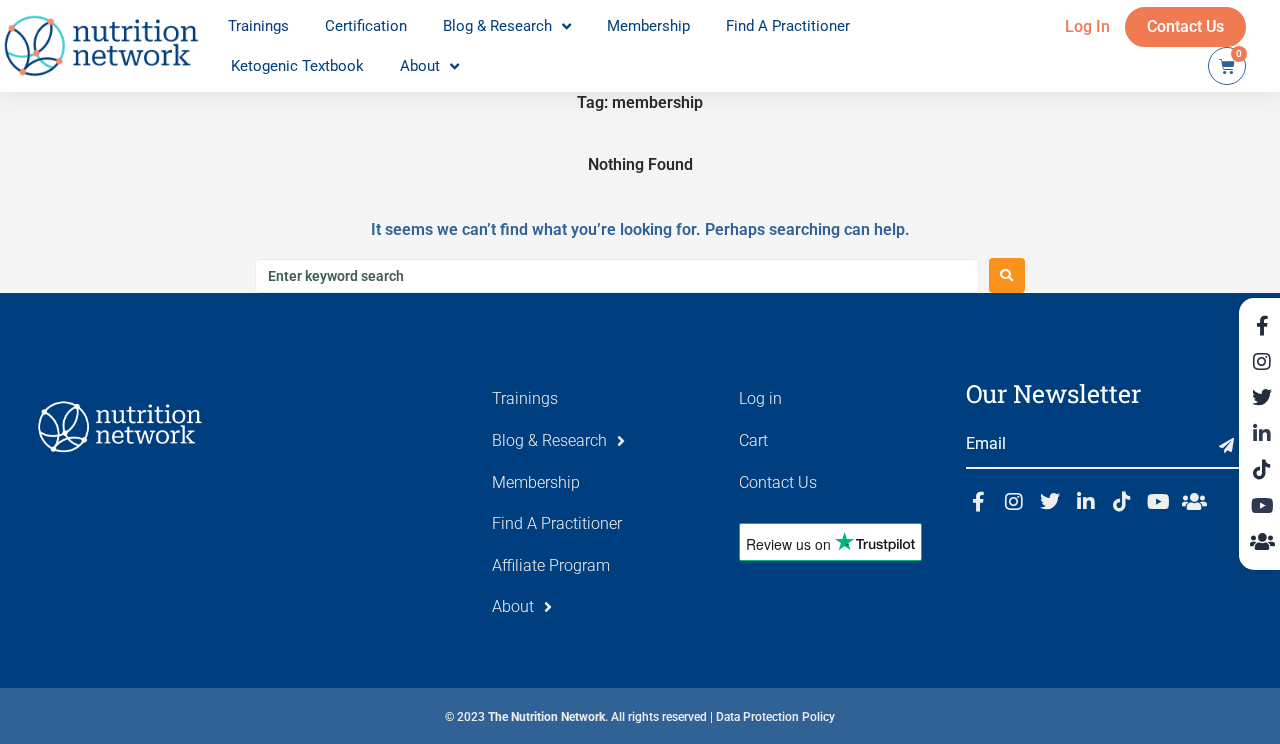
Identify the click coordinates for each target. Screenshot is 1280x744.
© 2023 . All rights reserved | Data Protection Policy (640, 717)
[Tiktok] (1122, 502)
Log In (1087, 26)
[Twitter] (1050, 502)
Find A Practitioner (788, 26)
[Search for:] (617, 276)
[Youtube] (1158, 502)
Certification (366, 26)
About (420, 66)
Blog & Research (497, 26)
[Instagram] (1014, 502)
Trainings (258, 26)
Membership (648, 26)
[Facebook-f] (978, 502)
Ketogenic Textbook (297, 66)
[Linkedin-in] (1086, 502)
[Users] (1194, 502)
